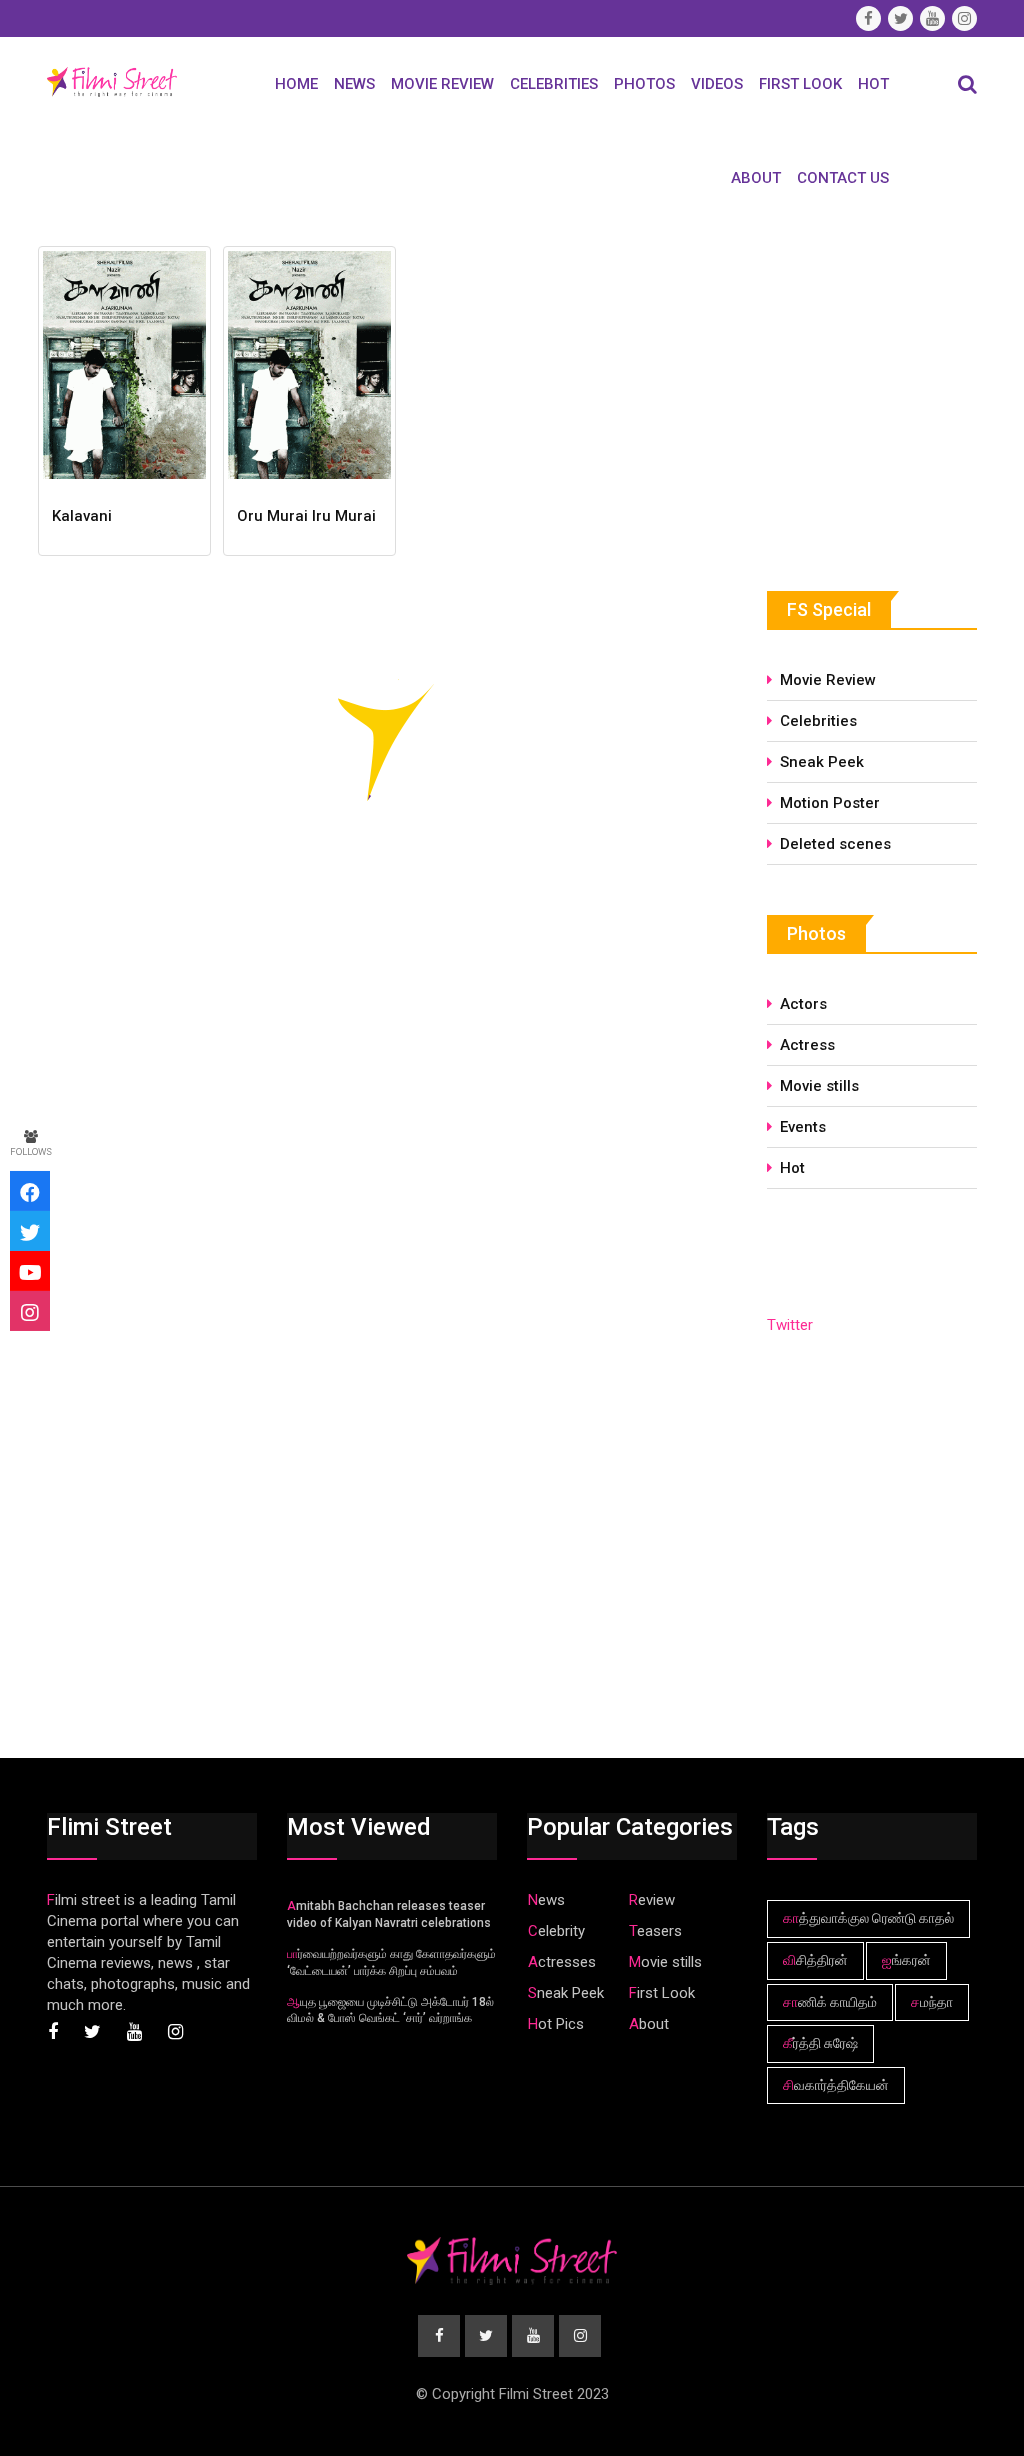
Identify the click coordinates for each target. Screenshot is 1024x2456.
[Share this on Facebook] (30, 1191)
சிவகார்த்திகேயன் (836, 2085)
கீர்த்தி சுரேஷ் (820, 2043)
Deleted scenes (835, 844)
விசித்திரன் (815, 1960)
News (354, 84)
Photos (644, 84)
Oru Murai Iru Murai (306, 516)
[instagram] (30, 1311)
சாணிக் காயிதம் (830, 2002)
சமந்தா (932, 2002)
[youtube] (30, 1271)
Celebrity (556, 1931)
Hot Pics (556, 2024)
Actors (803, 1004)
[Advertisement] (895, 389)
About (756, 178)
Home (296, 84)
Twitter (790, 1325)
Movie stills (819, 1086)
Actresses (562, 1962)
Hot (873, 84)
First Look (800, 84)
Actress (807, 1045)
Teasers (655, 1931)
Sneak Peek (822, 762)
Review (652, 1900)
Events (803, 1127)
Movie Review (442, 84)
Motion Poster (830, 803)
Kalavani (82, 516)
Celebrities (554, 84)
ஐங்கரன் (906, 1960)
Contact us (843, 178)
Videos (717, 84)
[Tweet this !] (30, 1231)
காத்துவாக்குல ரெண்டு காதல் (868, 1918)
